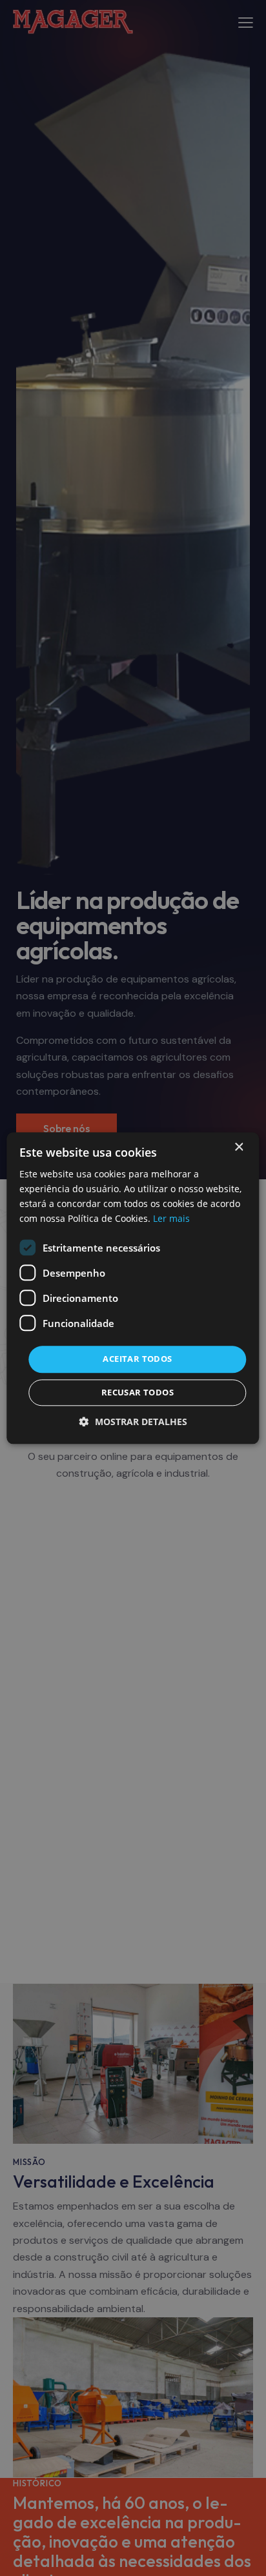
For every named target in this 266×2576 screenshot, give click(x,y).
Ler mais (171, 1218)
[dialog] (133, 1288)
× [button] (239, 1147)
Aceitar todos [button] (137, 1359)
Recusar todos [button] (138, 1392)
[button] (133, 1422)
